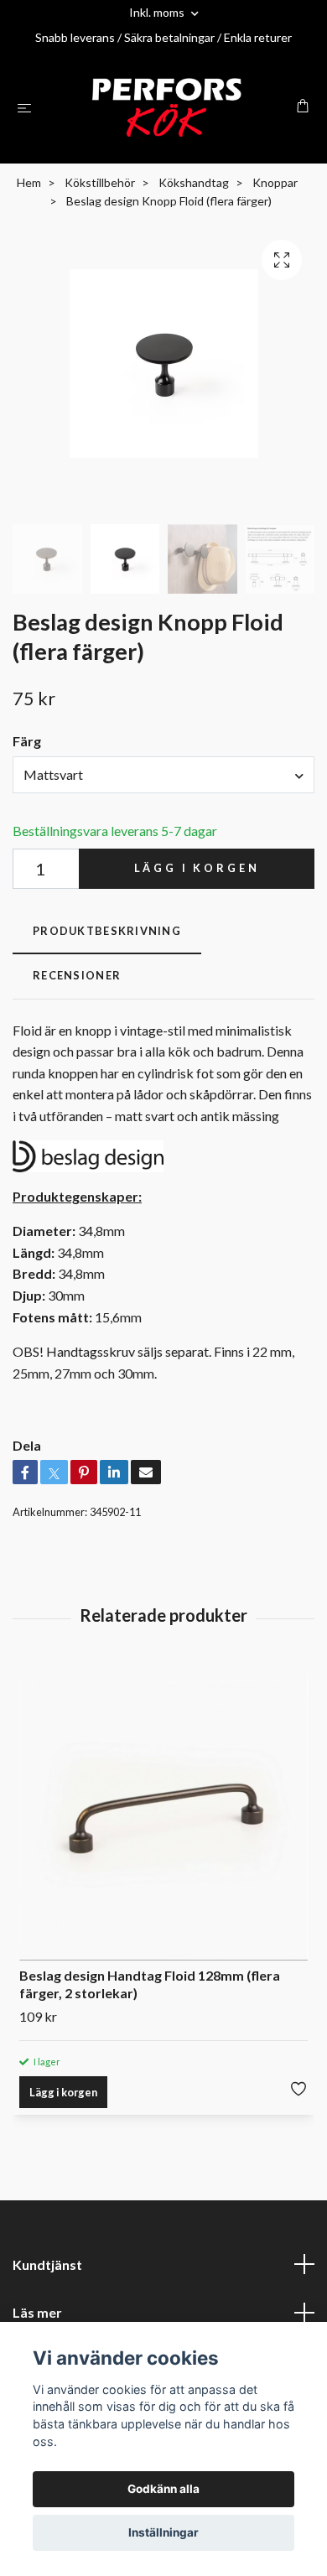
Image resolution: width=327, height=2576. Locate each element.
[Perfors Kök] (167, 107)
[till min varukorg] (303, 106)
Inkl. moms (158, 12)
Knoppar (275, 182)
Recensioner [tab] (77, 975)
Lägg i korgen (197, 868)
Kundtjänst (47, 2264)
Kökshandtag (194, 182)
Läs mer (37, 2312)
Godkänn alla (163, 2489)
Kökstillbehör (100, 182)
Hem (29, 182)
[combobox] (163, 775)
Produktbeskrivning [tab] (107, 931)
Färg (27, 741)
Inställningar (163, 2532)
